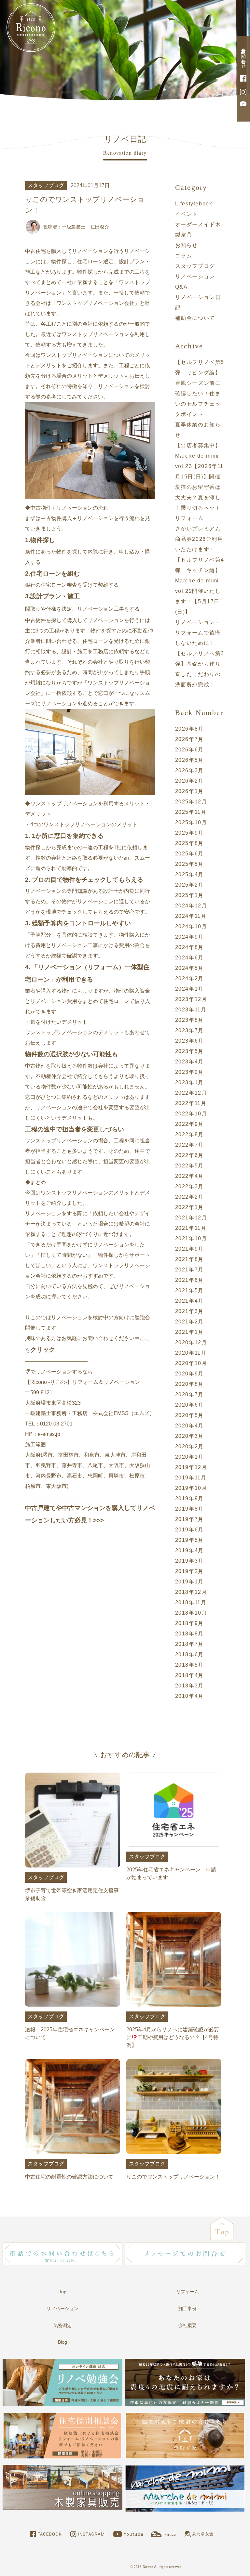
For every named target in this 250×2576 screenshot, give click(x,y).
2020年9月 (189, 1374)
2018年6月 (189, 1654)
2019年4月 (189, 1550)
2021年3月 (189, 1311)
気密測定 (62, 2325)
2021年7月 (189, 1270)
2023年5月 (189, 1051)
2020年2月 (189, 1446)
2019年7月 (189, 1519)
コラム (184, 256)
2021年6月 (189, 1280)
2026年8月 (189, 729)
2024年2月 (189, 978)
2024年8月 (189, 947)
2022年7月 (189, 1145)
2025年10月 (191, 822)
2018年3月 (189, 1686)
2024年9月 (189, 937)
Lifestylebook (194, 204)
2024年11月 (191, 916)
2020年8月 (189, 1384)
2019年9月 (189, 1498)
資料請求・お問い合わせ (243, 56)
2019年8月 (189, 1509)
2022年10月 (191, 1114)
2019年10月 (191, 1488)
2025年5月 (189, 864)
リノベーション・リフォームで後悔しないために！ (198, 633)
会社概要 (187, 2325)
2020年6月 (189, 1405)
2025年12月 (191, 802)
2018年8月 (189, 1634)
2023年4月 (189, 1062)
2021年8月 (189, 1259)
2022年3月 (189, 1186)
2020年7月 (189, 1394)
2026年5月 (189, 760)
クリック (43, 1350)
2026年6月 (189, 750)
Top (63, 2292)
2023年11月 (191, 1010)
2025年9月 (189, 833)
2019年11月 (191, 1478)
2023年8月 (189, 1020)
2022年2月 (189, 1197)
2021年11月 (191, 1228)
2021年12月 (191, 1218)
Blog (62, 2342)
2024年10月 (191, 926)
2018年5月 (189, 1665)
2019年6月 (189, 1530)
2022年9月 (189, 1124)
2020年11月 (191, 1353)
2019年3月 (189, 1561)
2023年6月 (189, 1041)
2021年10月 (191, 1238)
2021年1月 (189, 1332)
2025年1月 (189, 895)
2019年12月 (191, 1467)
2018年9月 (189, 1623)
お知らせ (187, 245)
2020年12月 (191, 1342)
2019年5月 (189, 1540)
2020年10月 (191, 1363)
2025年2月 (189, 885)
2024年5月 (189, 968)
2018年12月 (191, 1592)
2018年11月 (191, 1602)
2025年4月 (189, 874)
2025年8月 (189, 843)
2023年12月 (191, 999)
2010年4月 (189, 1696)
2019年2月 (189, 1571)
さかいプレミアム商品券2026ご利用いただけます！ (199, 539)
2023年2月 (189, 1072)
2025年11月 (191, 812)
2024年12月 (191, 906)
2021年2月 (189, 1322)
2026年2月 (189, 781)
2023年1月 (189, 1082)
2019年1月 (189, 1582)
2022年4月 (189, 1176)
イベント (187, 214)
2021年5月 (189, 1290)
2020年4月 (189, 1426)
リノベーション (62, 2309)
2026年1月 (189, 791)
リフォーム (187, 2292)
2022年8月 (189, 1134)
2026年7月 (189, 739)
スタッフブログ (195, 266)
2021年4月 (189, 1301)
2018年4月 (189, 1675)
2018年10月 (191, 1613)
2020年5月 (189, 1415)
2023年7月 (189, 1030)
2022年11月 (191, 1103)
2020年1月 (189, 1457)
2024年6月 (189, 958)
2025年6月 (189, 854)
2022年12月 (191, 1093)
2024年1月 (189, 989)
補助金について (195, 318)
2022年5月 (189, 1166)
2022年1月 (189, 1207)
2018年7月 (189, 1644)
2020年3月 (189, 1436)
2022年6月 (189, 1155)
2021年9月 (189, 1249)
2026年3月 (189, 770)
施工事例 (187, 2309)
